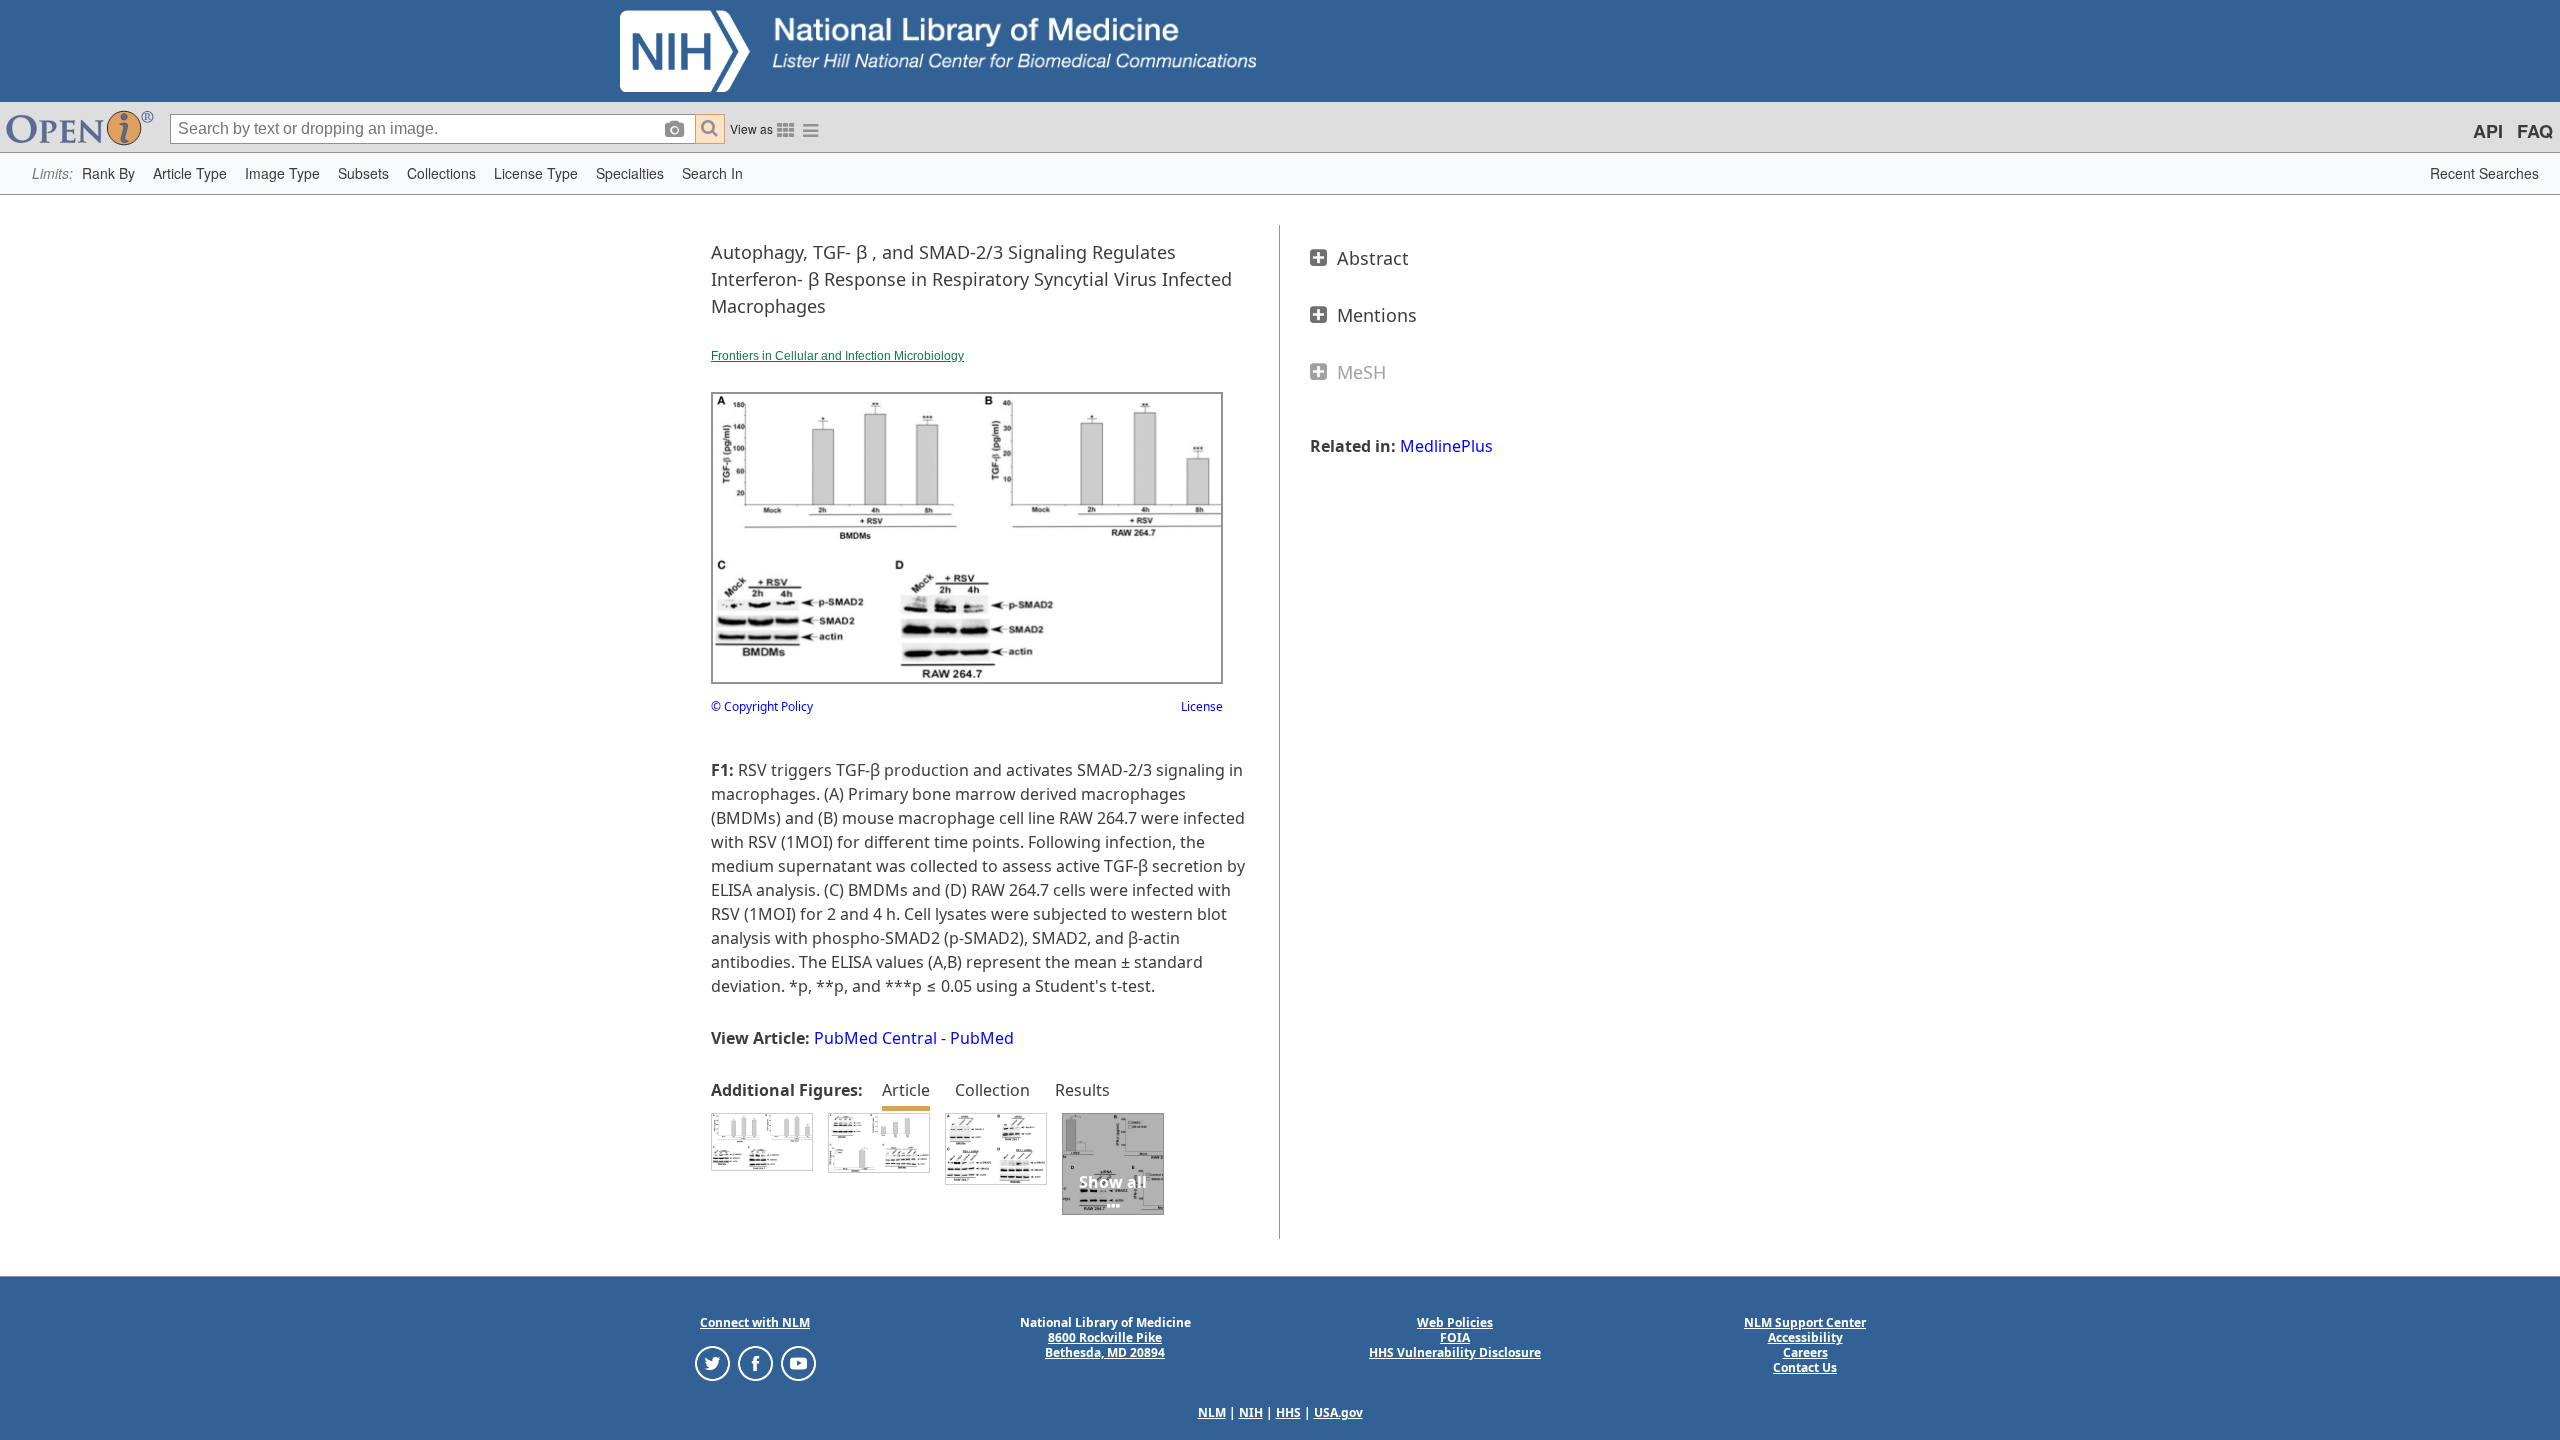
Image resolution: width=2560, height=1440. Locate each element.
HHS (1288, 1412)
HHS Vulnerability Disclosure (1455, 1352)
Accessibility (1805, 1337)
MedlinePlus (1446, 446)
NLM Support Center (1805, 1322)
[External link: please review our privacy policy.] (712, 1362)
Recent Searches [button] (2484, 173)
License (1202, 706)
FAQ (2535, 131)
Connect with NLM (755, 1322)
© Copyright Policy (762, 706)
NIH (1251, 1412)
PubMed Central (875, 1038)
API (2488, 131)
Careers (1805, 1352)
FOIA (1455, 1337)
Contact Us (1805, 1367)
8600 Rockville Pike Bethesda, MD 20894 (1105, 1345)
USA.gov (1338, 1412)
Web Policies (1455, 1322)
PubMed (982, 1038)
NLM (1212, 1412)
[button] (108, 173)
